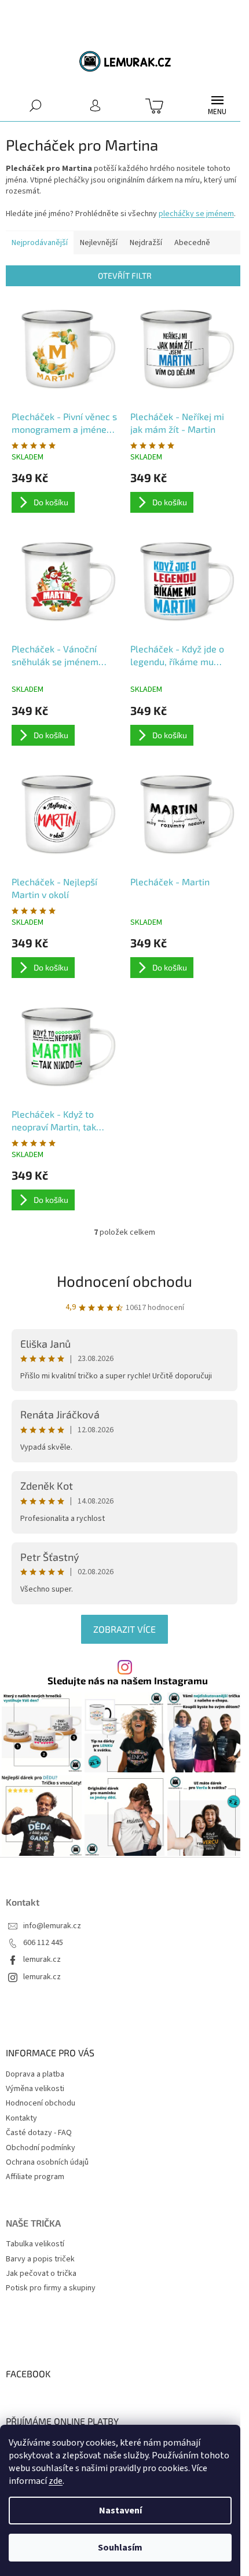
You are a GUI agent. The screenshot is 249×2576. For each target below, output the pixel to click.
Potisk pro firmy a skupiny (51, 2288)
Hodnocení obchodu (124, 1281)
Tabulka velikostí (35, 2244)
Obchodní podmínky (41, 2148)
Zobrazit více (124, 1629)
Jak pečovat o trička (41, 2274)
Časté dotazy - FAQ (39, 2133)
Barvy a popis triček (40, 2259)
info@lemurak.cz (52, 1926)
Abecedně (192, 243)
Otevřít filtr (125, 276)
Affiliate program (35, 2177)
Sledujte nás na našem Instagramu (128, 1681)
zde (56, 2481)
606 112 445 (43, 1943)
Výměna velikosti (35, 2089)
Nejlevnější (99, 243)
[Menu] (217, 105)
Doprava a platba (35, 2074)
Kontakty (21, 2118)
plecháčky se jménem (196, 214)
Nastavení (120, 2511)
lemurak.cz (42, 1960)
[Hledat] (36, 105)
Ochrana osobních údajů (47, 2162)
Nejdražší (146, 243)
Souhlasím (120, 2548)
